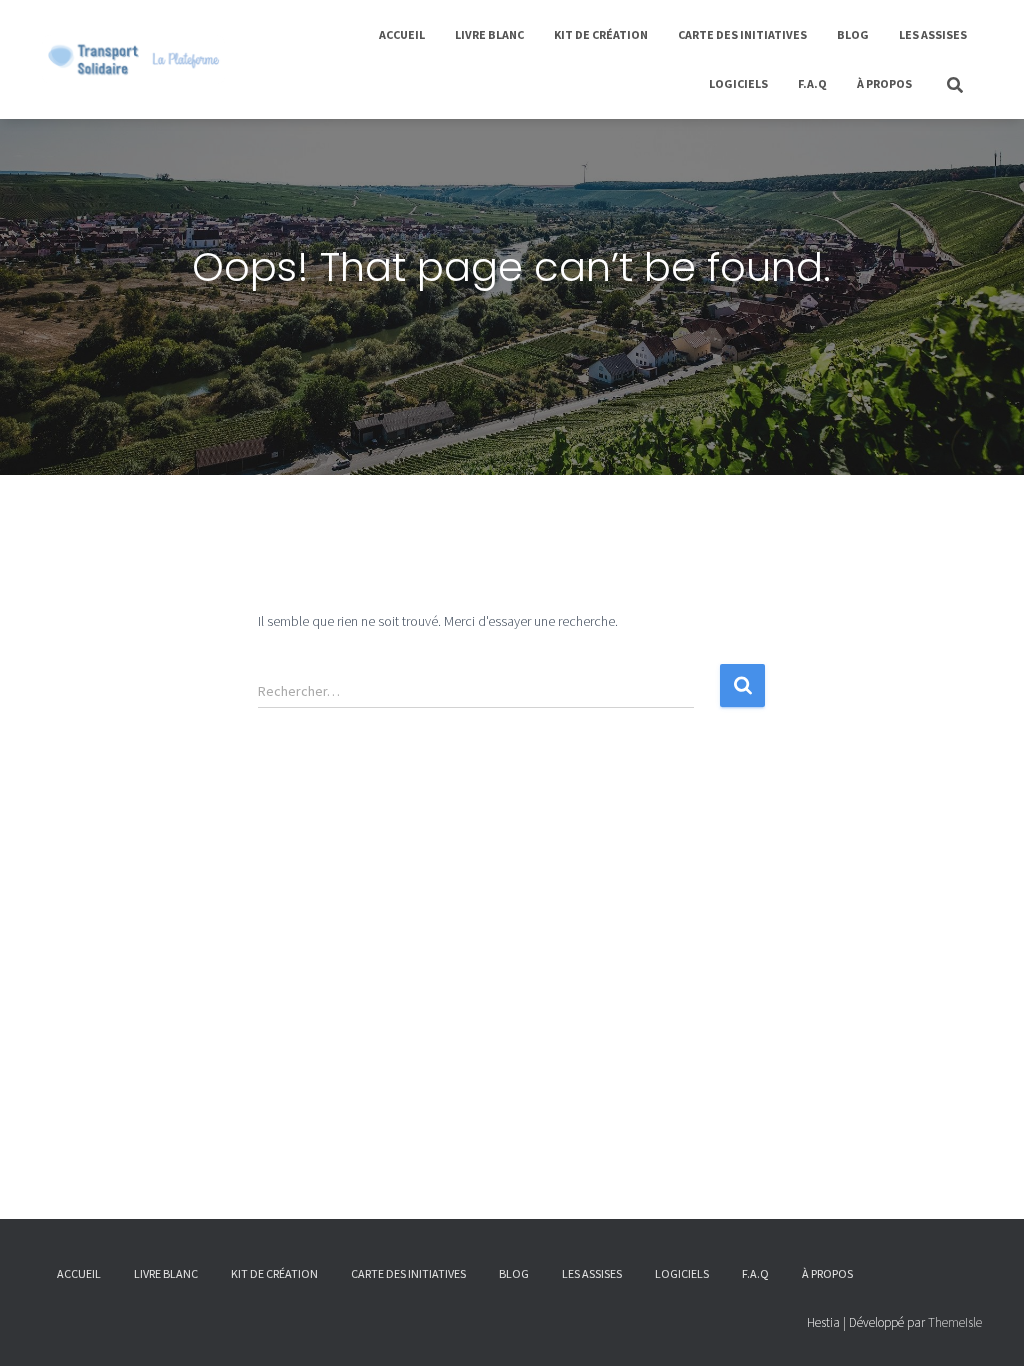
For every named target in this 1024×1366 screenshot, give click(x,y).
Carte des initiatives (742, 34)
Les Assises (933, 34)
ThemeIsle (955, 1322)
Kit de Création (601, 34)
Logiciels (738, 83)
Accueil (402, 34)
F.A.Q (812, 83)
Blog (853, 34)
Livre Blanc (489, 34)
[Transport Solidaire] (133, 60)
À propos (884, 83)
